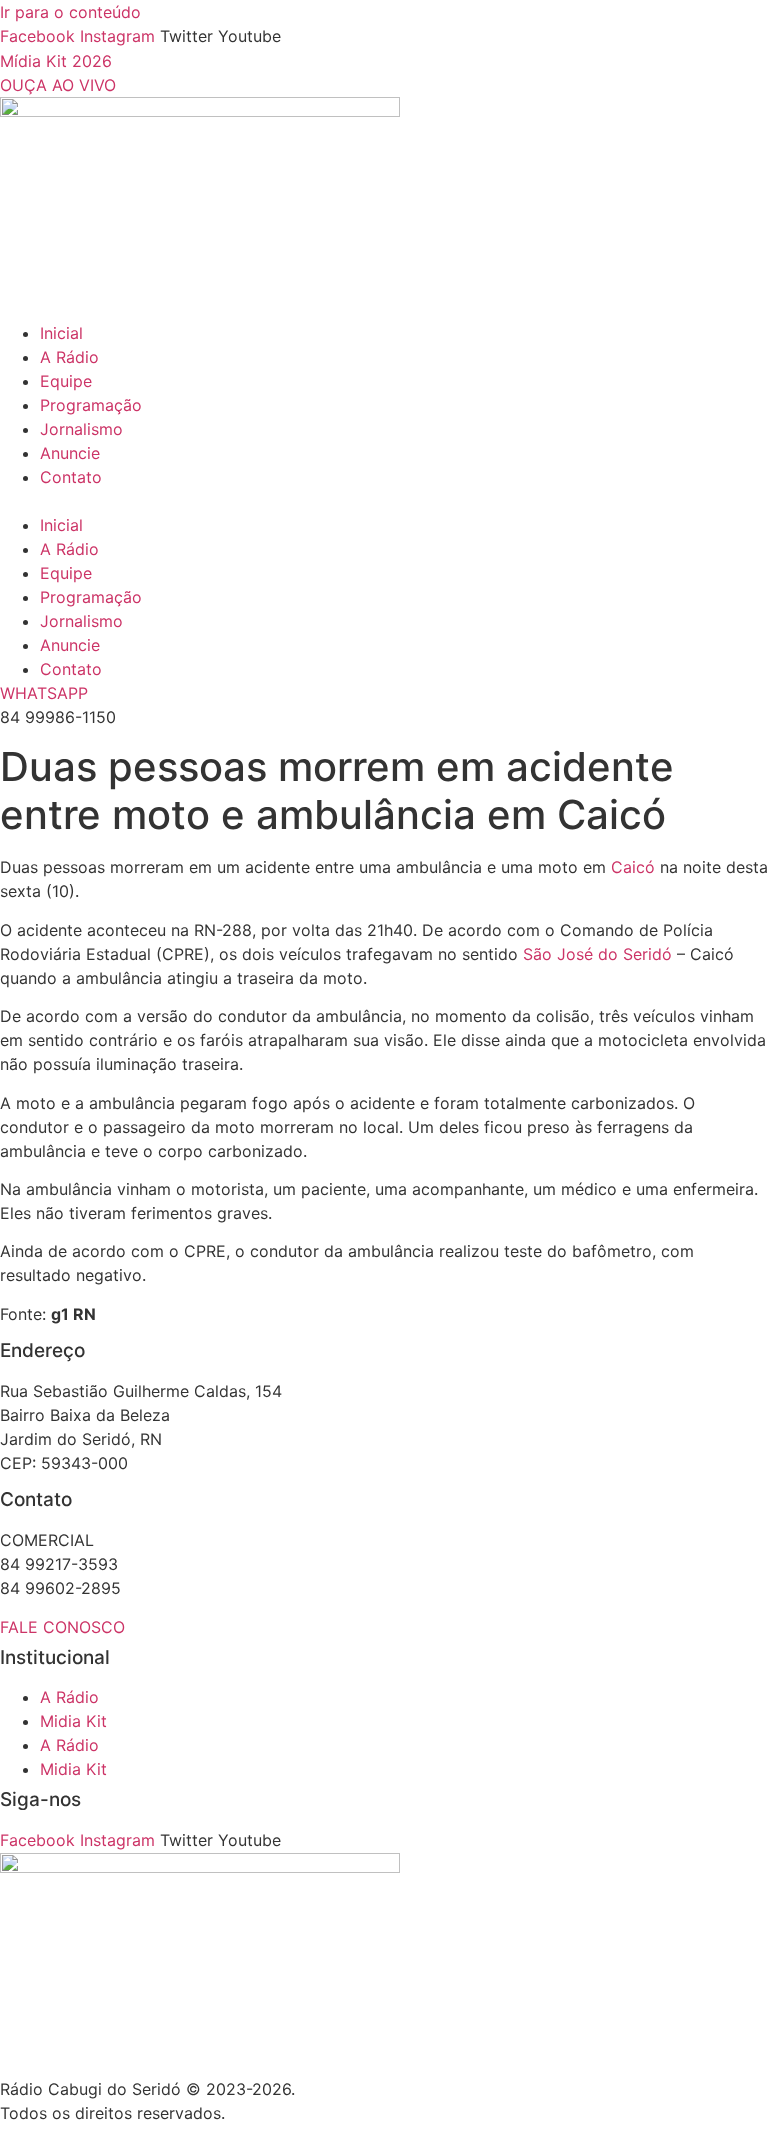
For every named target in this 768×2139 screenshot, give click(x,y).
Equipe (66, 381)
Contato (71, 477)
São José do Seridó (597, 954)
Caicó (633, 867)
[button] (384, 501)
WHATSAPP (44, 693)
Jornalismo (81, 429)
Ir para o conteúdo (70, 12)
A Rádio (69, 357)
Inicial (61, 333)
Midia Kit (73, 1721)
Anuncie (70, 453)
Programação (91, 405)
